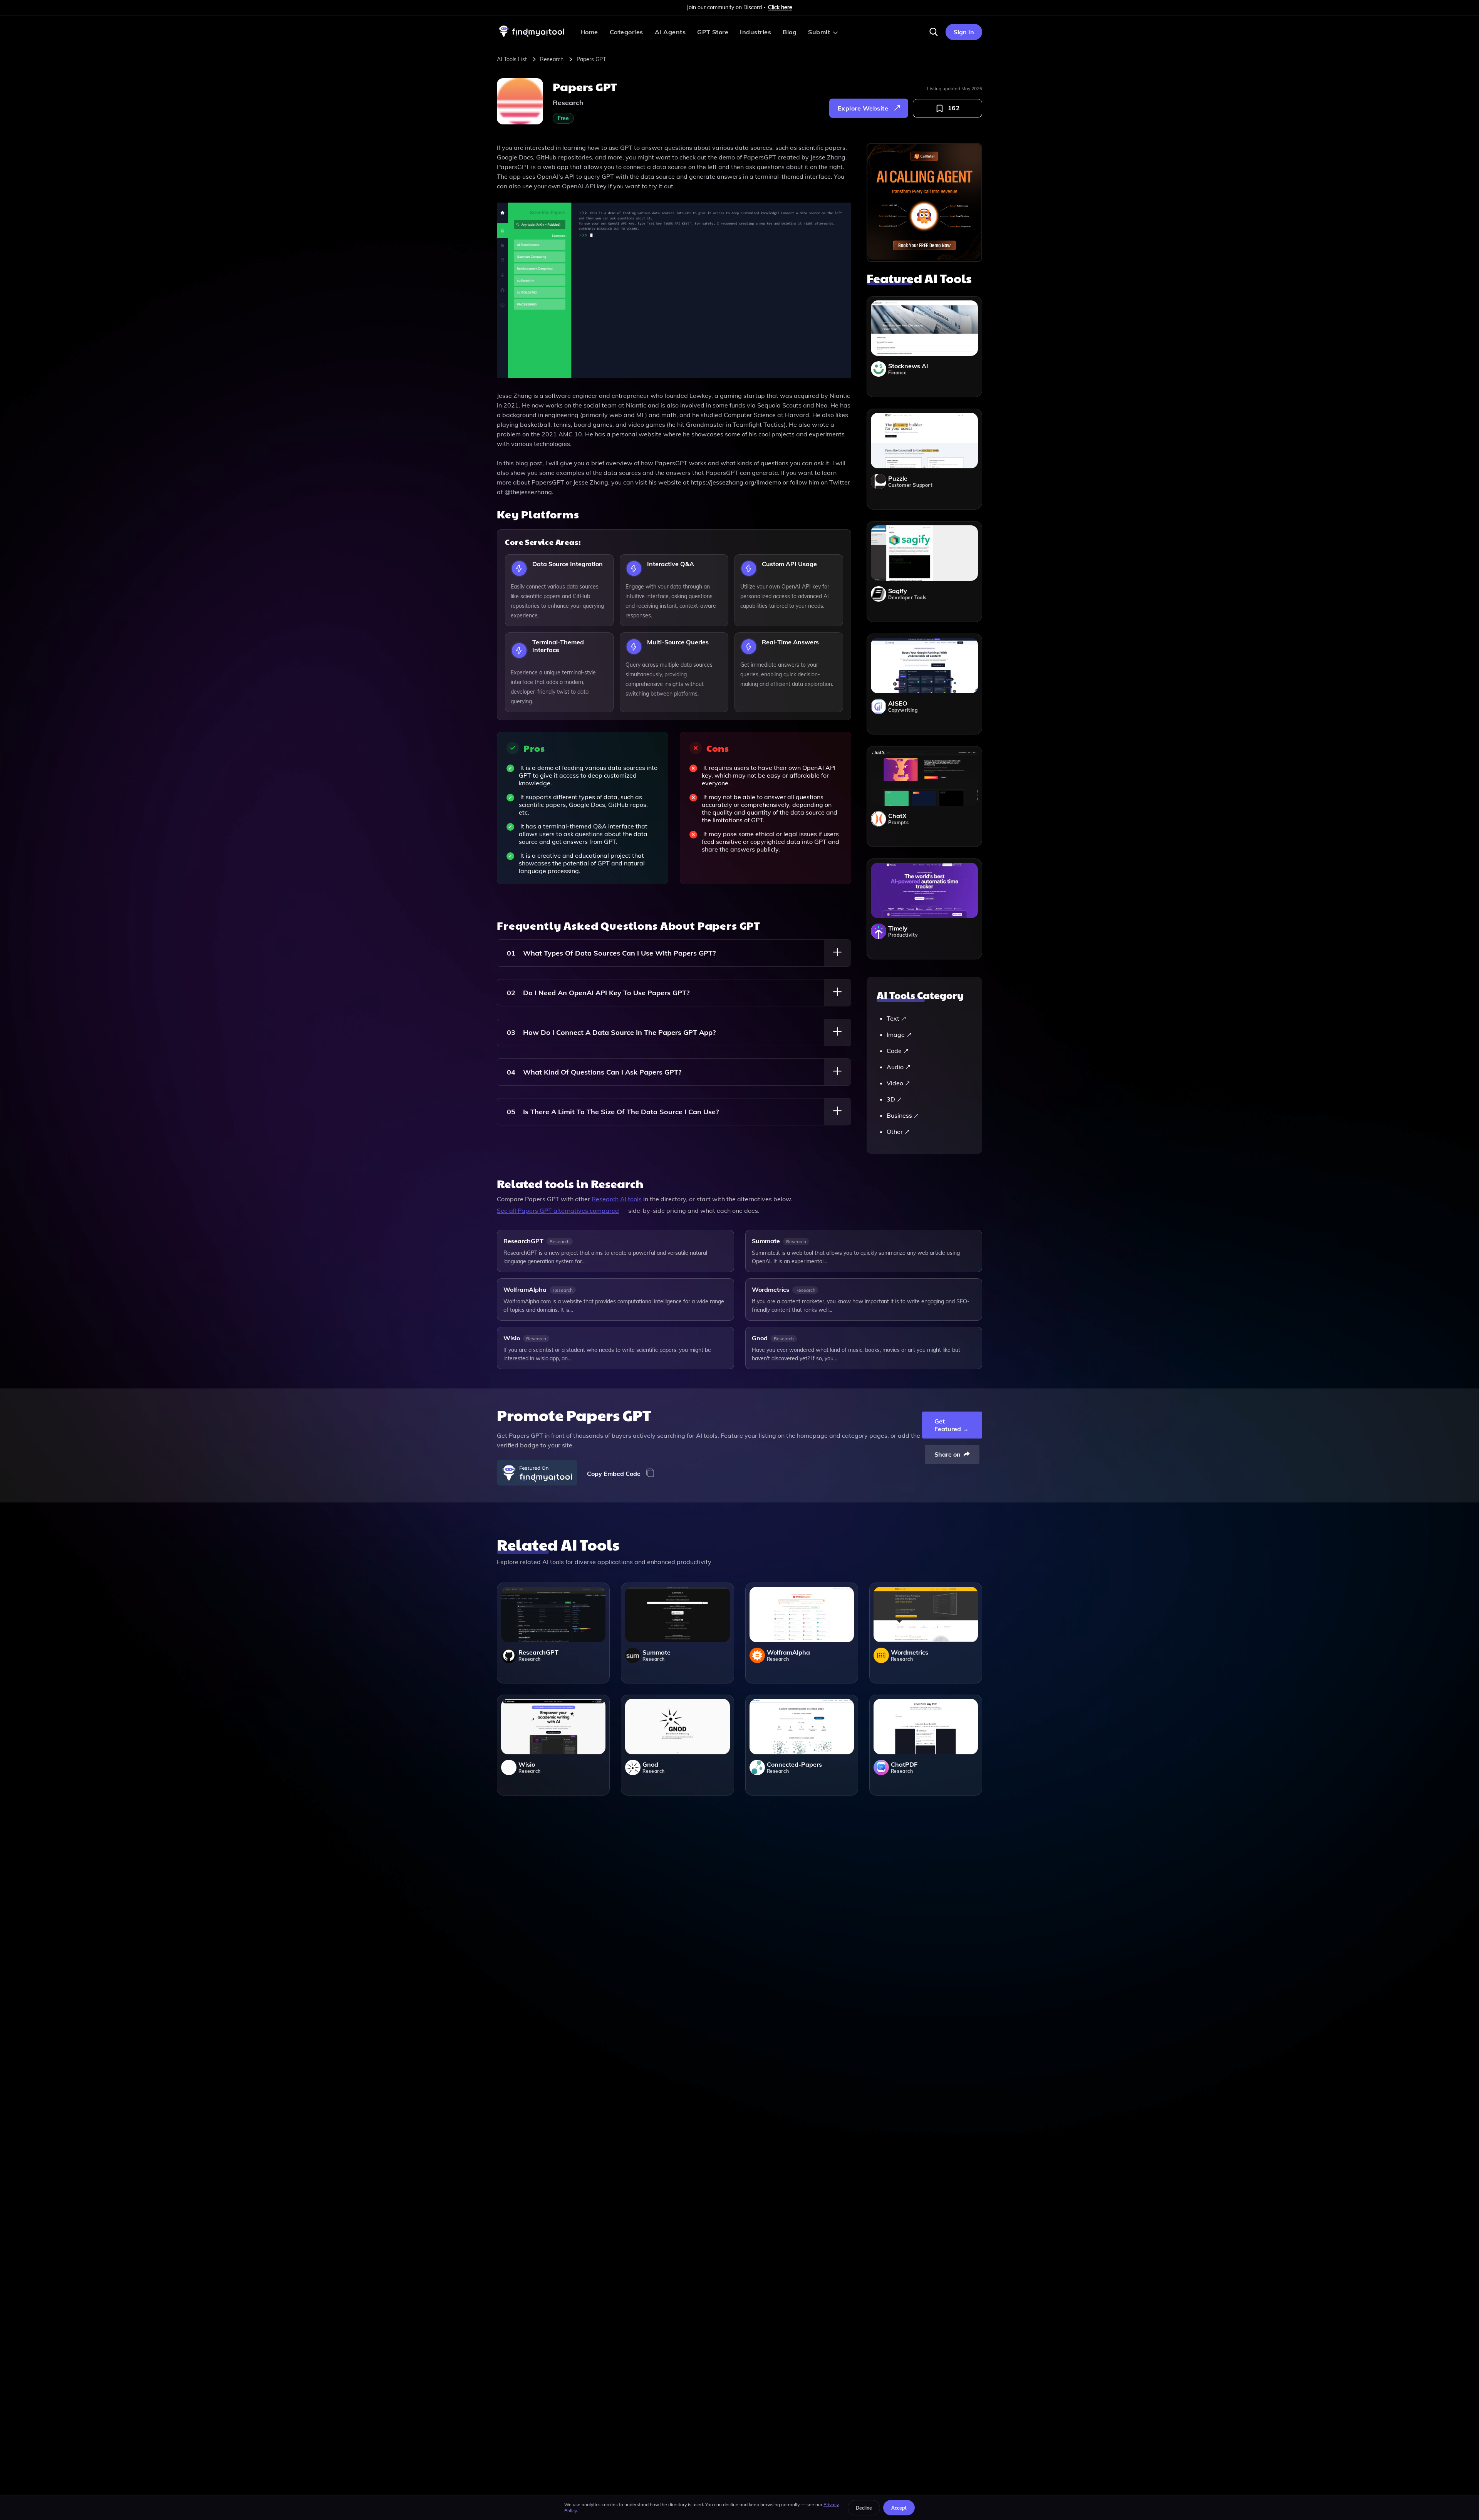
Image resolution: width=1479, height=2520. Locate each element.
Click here (780, 7)
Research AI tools (617, 1199)
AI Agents (670, 32)
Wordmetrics (771, 1289)
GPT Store (713, 32)
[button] (934, 32)
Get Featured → (952, 1425)
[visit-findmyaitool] (532, 37)
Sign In (964, 32)
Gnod (760, 1338)
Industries (755, 32)
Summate (766, 1241)
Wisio (512, 1338)
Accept (899, 2508)
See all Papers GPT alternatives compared (558, 1211)
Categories (626, 32)
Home (589, 32)
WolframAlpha (525, 1289)
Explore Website (863, 108)
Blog (790, 32)
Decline (864, 2508)
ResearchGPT (523, 1241)
